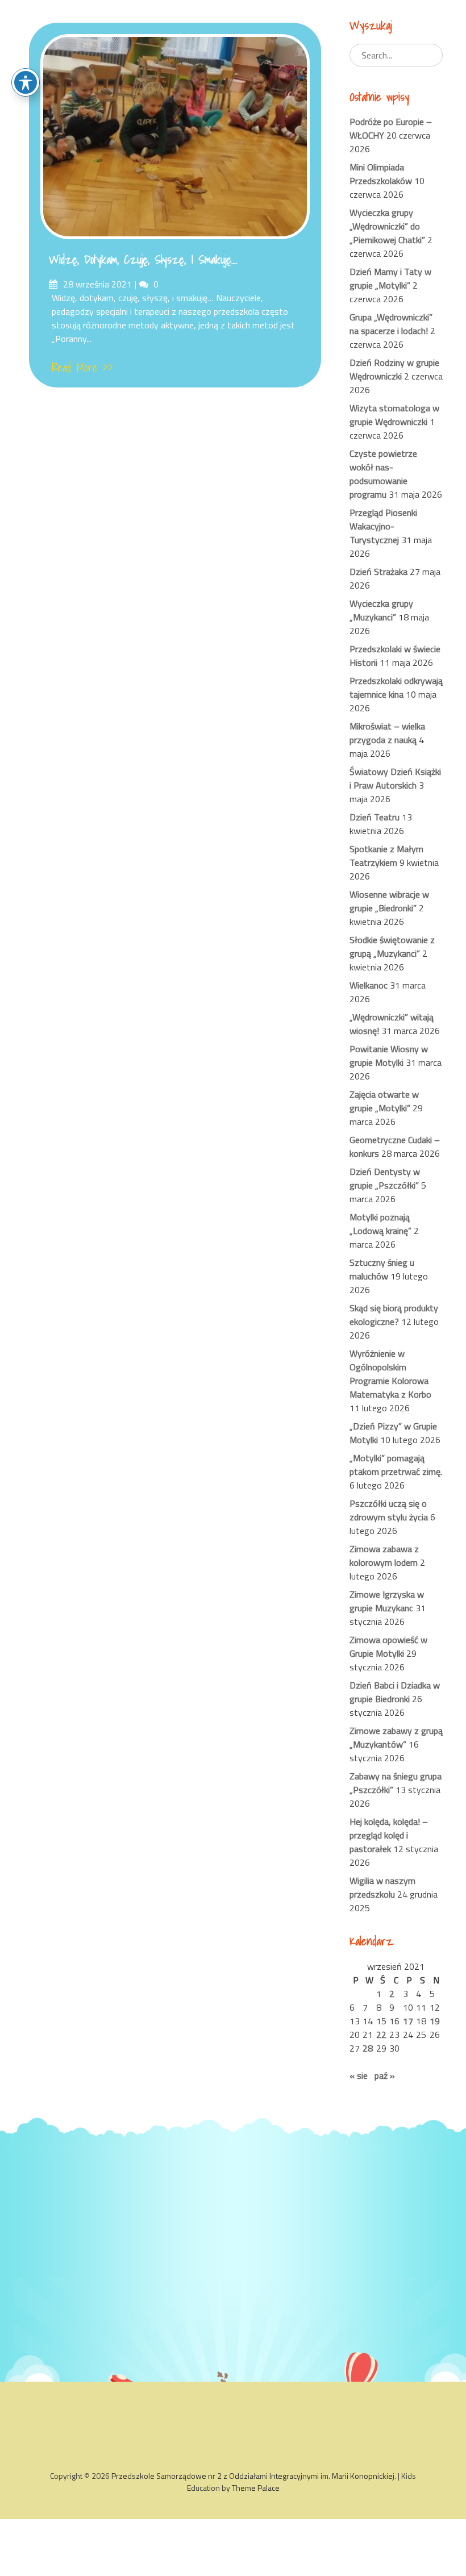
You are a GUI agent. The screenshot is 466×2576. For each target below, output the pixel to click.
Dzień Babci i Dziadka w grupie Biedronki (395, 1692)
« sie (359, 2075)
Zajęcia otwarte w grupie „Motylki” (384, 1101)
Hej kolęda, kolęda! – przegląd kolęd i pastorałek (389, 1835)
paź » (385, 2075)
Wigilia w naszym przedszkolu (382, 1887)
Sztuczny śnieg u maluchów (382, 1269)
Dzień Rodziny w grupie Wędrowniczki (394, 369)
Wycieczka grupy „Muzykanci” (381, 610)
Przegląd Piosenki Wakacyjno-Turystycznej (383, 526)
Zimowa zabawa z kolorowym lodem (384, 1556)
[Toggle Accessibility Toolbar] (26, 82)
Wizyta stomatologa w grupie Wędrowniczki (394, 415)
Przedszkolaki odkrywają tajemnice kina (396, 687)
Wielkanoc (369, 985)
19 (435, 2021)
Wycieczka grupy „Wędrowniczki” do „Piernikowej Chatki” (387, 226)
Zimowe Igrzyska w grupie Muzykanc (387, 1601)
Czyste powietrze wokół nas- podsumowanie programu (383, 474)
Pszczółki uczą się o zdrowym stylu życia (389, 1510)
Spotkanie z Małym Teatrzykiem (386, 856)
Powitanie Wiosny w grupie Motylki (389, 1056)
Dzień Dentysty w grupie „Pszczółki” (385, 1178)
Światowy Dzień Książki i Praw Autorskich (395, 778)
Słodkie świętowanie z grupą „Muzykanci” (392, 947)
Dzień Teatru (375, 817)
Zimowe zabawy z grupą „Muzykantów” (396, 1737)
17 (408, 2021)
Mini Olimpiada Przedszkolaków (381, 174)
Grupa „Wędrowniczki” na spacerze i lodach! (391, 324)
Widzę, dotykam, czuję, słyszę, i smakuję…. (143, 260)
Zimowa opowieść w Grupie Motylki (388, 1647)
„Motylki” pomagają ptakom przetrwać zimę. (396, 1465)
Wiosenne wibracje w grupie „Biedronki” (389, 901)
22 (381, 2035)
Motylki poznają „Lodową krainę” (380, 1224)
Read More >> (82, 368)
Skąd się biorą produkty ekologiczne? (394, 1315)
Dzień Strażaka (378, 572)
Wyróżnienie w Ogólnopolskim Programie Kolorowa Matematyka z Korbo (390, 1374)
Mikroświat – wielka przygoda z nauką (387, 733)
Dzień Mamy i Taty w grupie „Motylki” (390, 278)
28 (368, 2048)
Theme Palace (256, 2488)
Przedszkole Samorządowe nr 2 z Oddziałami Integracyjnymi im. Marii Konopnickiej (253, 2476)
